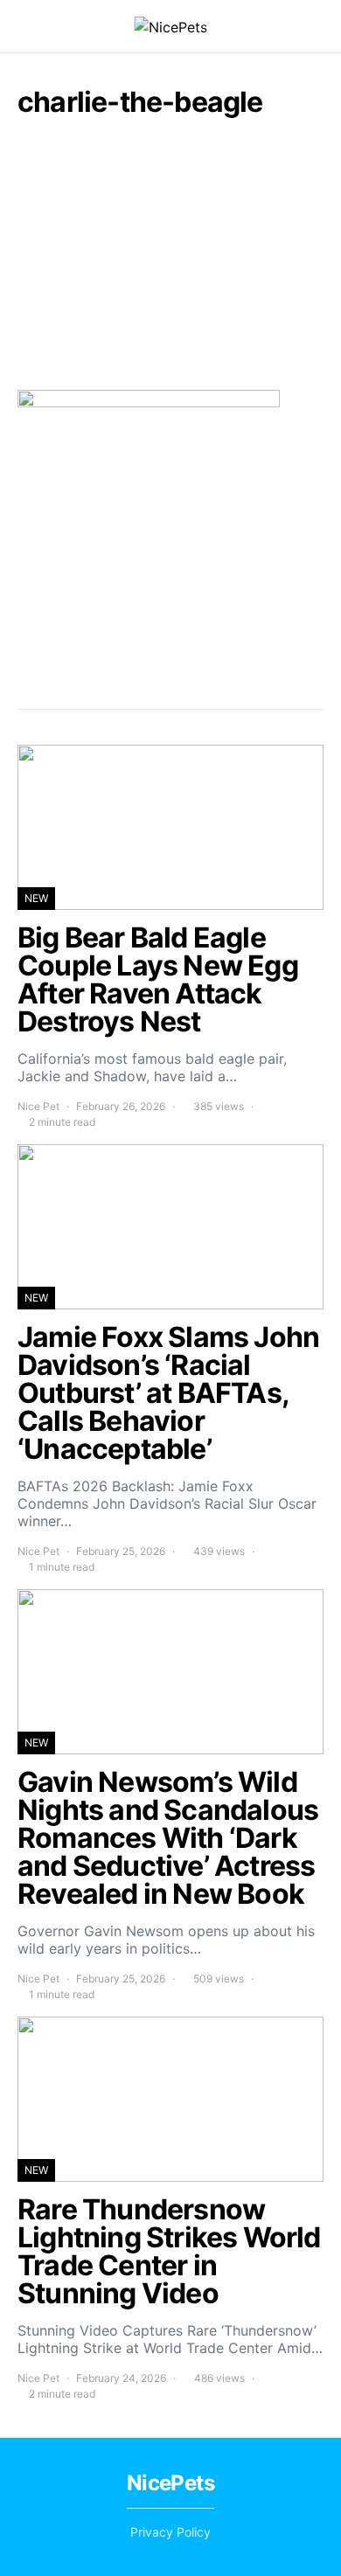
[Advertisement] (170, 253)
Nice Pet (38, 1106)
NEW (36, 898)
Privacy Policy (170, 2532)
